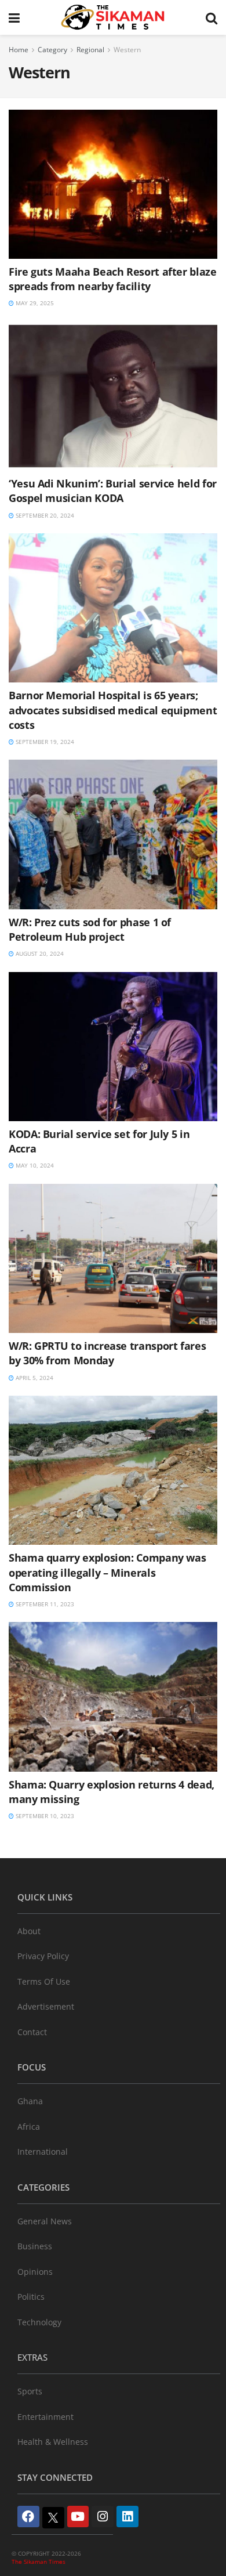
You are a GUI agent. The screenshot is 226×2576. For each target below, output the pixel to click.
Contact (32, 2032)
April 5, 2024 (34, 1378)
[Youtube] (78, 2517)
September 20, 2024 (44, 515)
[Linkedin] (127, 2517)
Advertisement (46, 2006)
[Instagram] (103, 2517)
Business (35, 2246)
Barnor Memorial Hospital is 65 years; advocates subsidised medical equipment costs (113, 710)
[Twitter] (53, 2518)
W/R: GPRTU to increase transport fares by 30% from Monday (107, 1353)
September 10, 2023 (44, 1816)
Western (127, 50)
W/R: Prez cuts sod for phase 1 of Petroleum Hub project (90, 929)
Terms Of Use (44, 1981)
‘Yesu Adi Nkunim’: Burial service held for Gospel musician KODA (113, 491)
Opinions (35, 2272)
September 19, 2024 (44, 742)
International (43, 2152)
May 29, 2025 (34, 303)
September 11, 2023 (44, 1604)
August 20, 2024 (39, 953)
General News (45, 2221)
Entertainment (45, 2417)
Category (52, 50)
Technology (39, 2322)
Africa (29, 2127)
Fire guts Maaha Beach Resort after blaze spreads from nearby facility (113, 279)
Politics (31, 2297)
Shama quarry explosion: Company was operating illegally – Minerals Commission (107, 1572)
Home (19, 50)
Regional (90, 50)
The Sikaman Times (39, 2561)
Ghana (30, 2101)
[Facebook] (28, 2517)
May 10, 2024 (34, 1165)
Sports (30, 2391)
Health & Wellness (53, 2442)
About (29, 1931)
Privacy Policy (43, 1956)
